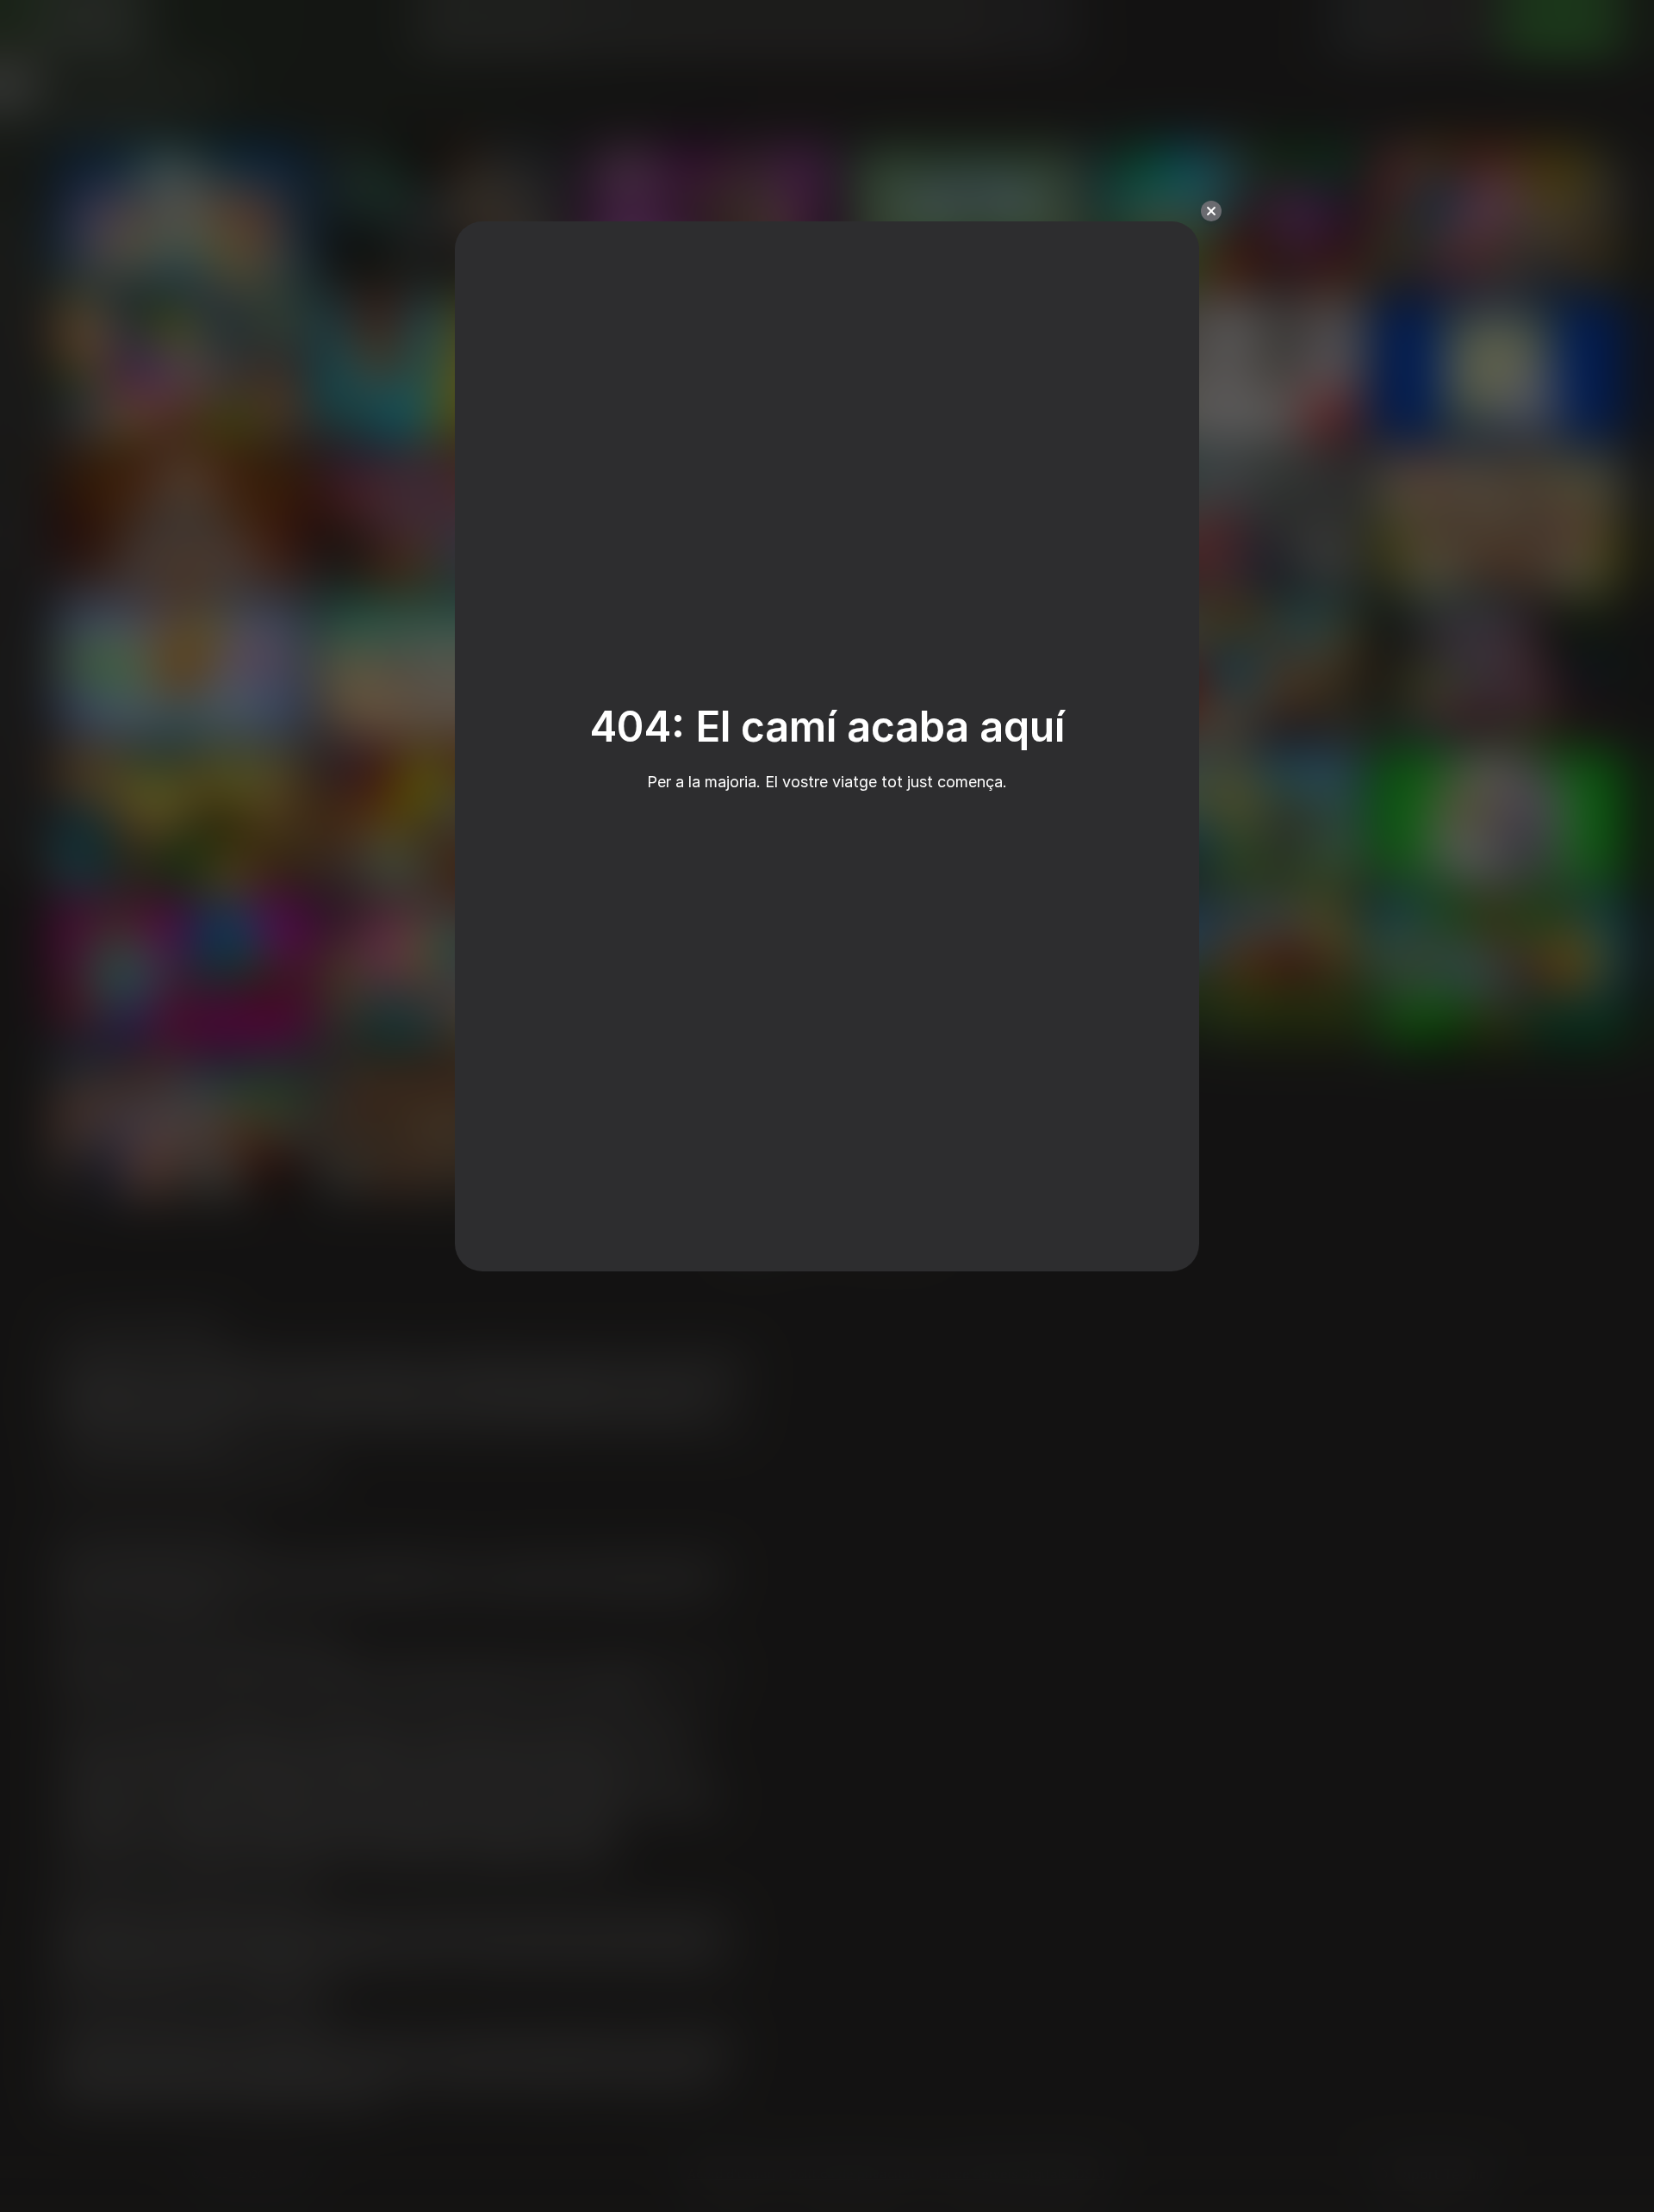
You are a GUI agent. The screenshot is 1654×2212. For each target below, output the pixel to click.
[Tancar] (1211, 211)
